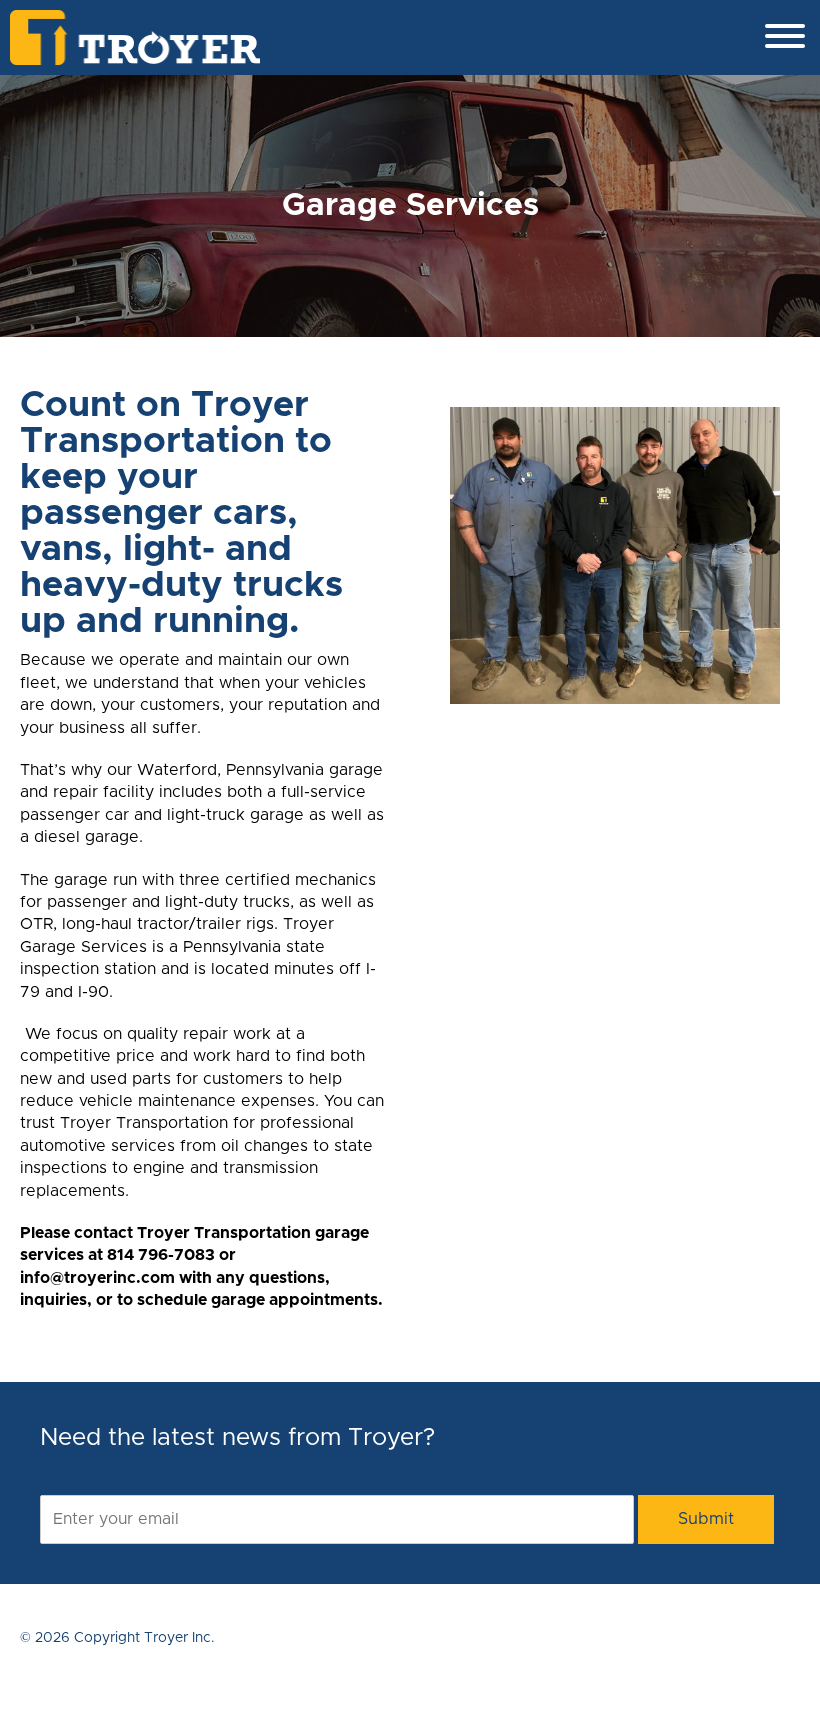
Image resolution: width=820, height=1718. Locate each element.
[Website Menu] (785, 37)
